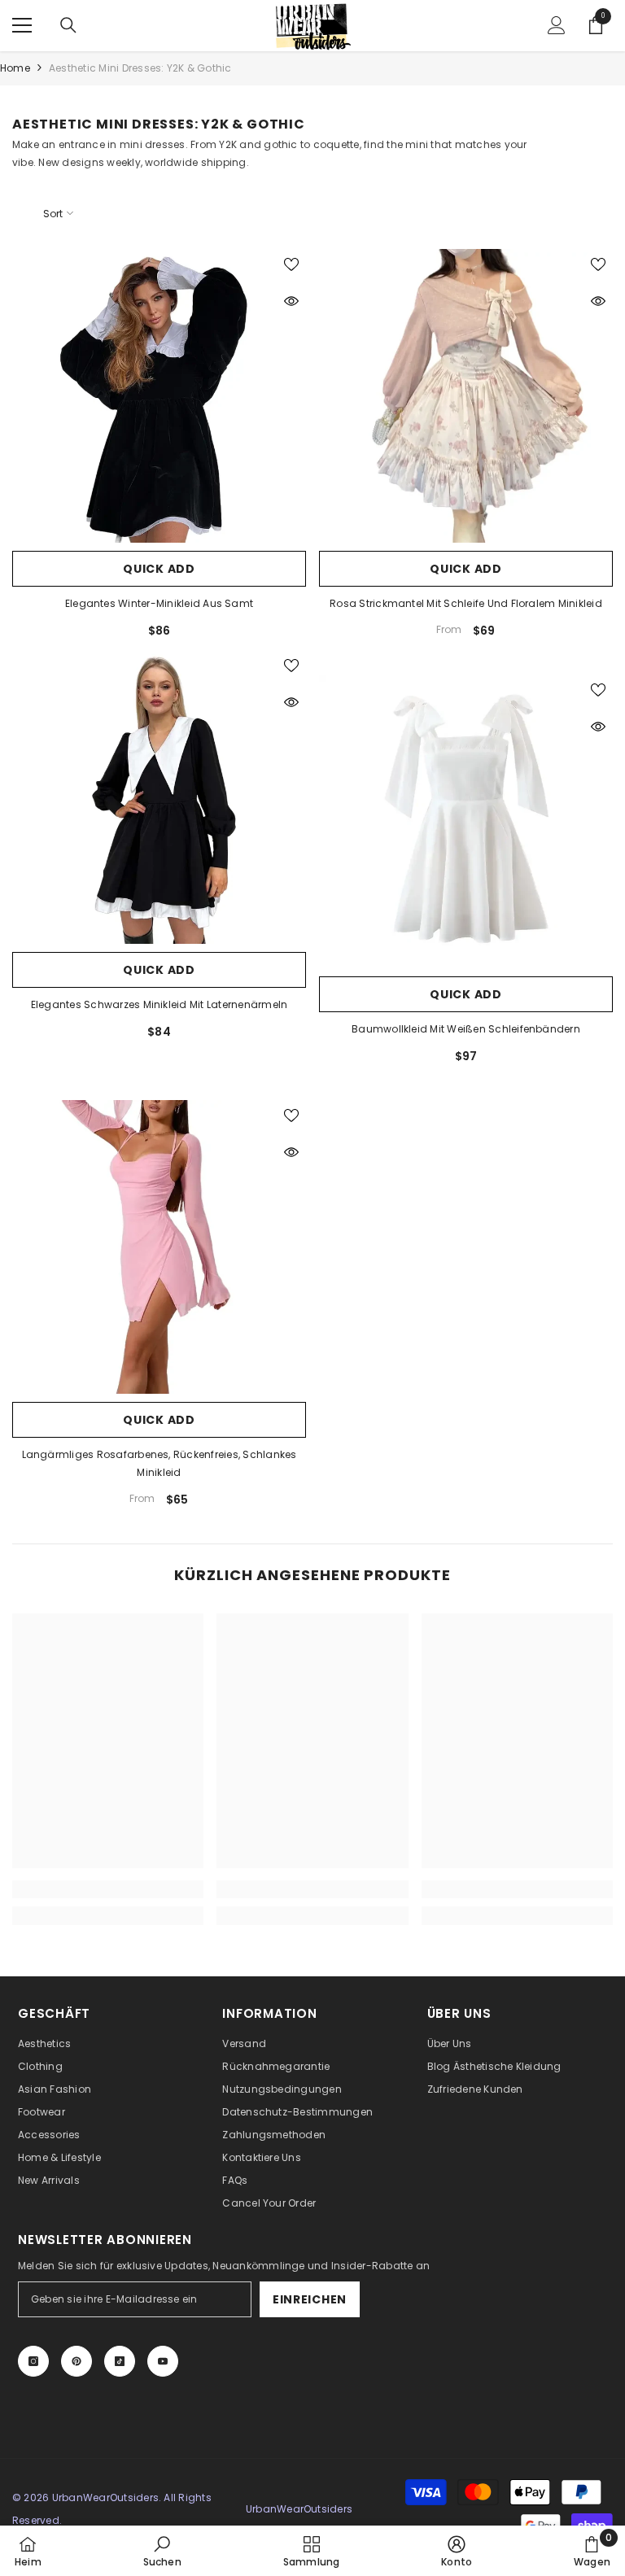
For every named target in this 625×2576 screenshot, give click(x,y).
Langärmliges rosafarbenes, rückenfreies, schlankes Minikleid (160, 1463)
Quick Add (159, 569)
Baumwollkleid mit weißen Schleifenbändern (466, 1029)
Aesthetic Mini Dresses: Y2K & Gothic (140, 68)
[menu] (22, 25)
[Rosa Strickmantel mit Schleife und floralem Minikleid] (466, 396)
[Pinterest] (76, 2361)
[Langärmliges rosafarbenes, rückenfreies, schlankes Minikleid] (159, 1247)
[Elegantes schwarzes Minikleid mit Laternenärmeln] (159, 797)
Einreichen (310, 2299)
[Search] (68, 25)
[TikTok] (120, 2361)
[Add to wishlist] (291, 264)
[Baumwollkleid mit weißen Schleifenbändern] (466, 821)
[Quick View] (291, 301)
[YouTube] (163, 2361)
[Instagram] (33, 2361)
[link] (108, 1889)
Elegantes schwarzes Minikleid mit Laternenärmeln (160, 1004)
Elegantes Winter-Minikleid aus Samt (159, 603)
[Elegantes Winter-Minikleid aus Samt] (159, 396)
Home (15, 68)
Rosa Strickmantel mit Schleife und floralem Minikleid (466, 603)
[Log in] (557, 25)
